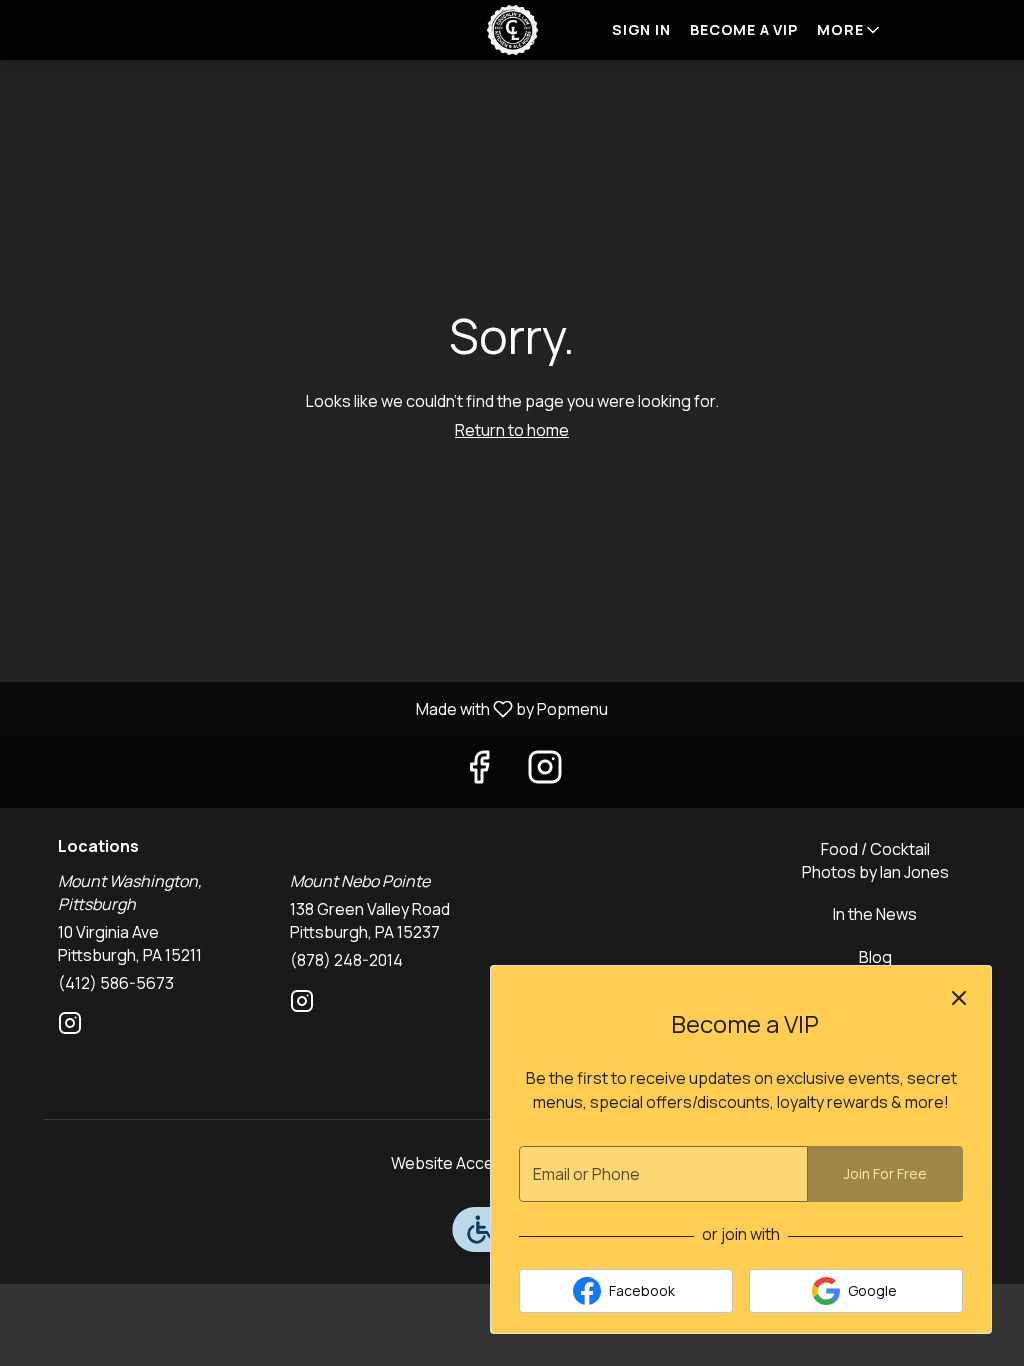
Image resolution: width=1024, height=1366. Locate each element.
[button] (850, 30)
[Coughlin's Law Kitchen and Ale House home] (512, 30)
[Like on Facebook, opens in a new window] (479, 771)
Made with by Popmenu (311, 708)
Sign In (641, 29)
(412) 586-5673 (116, 983)
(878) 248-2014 (346, 960)
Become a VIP (743, 29)
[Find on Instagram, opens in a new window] (545, 771)
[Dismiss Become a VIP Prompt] (959, 998)
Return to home (512, 430)
